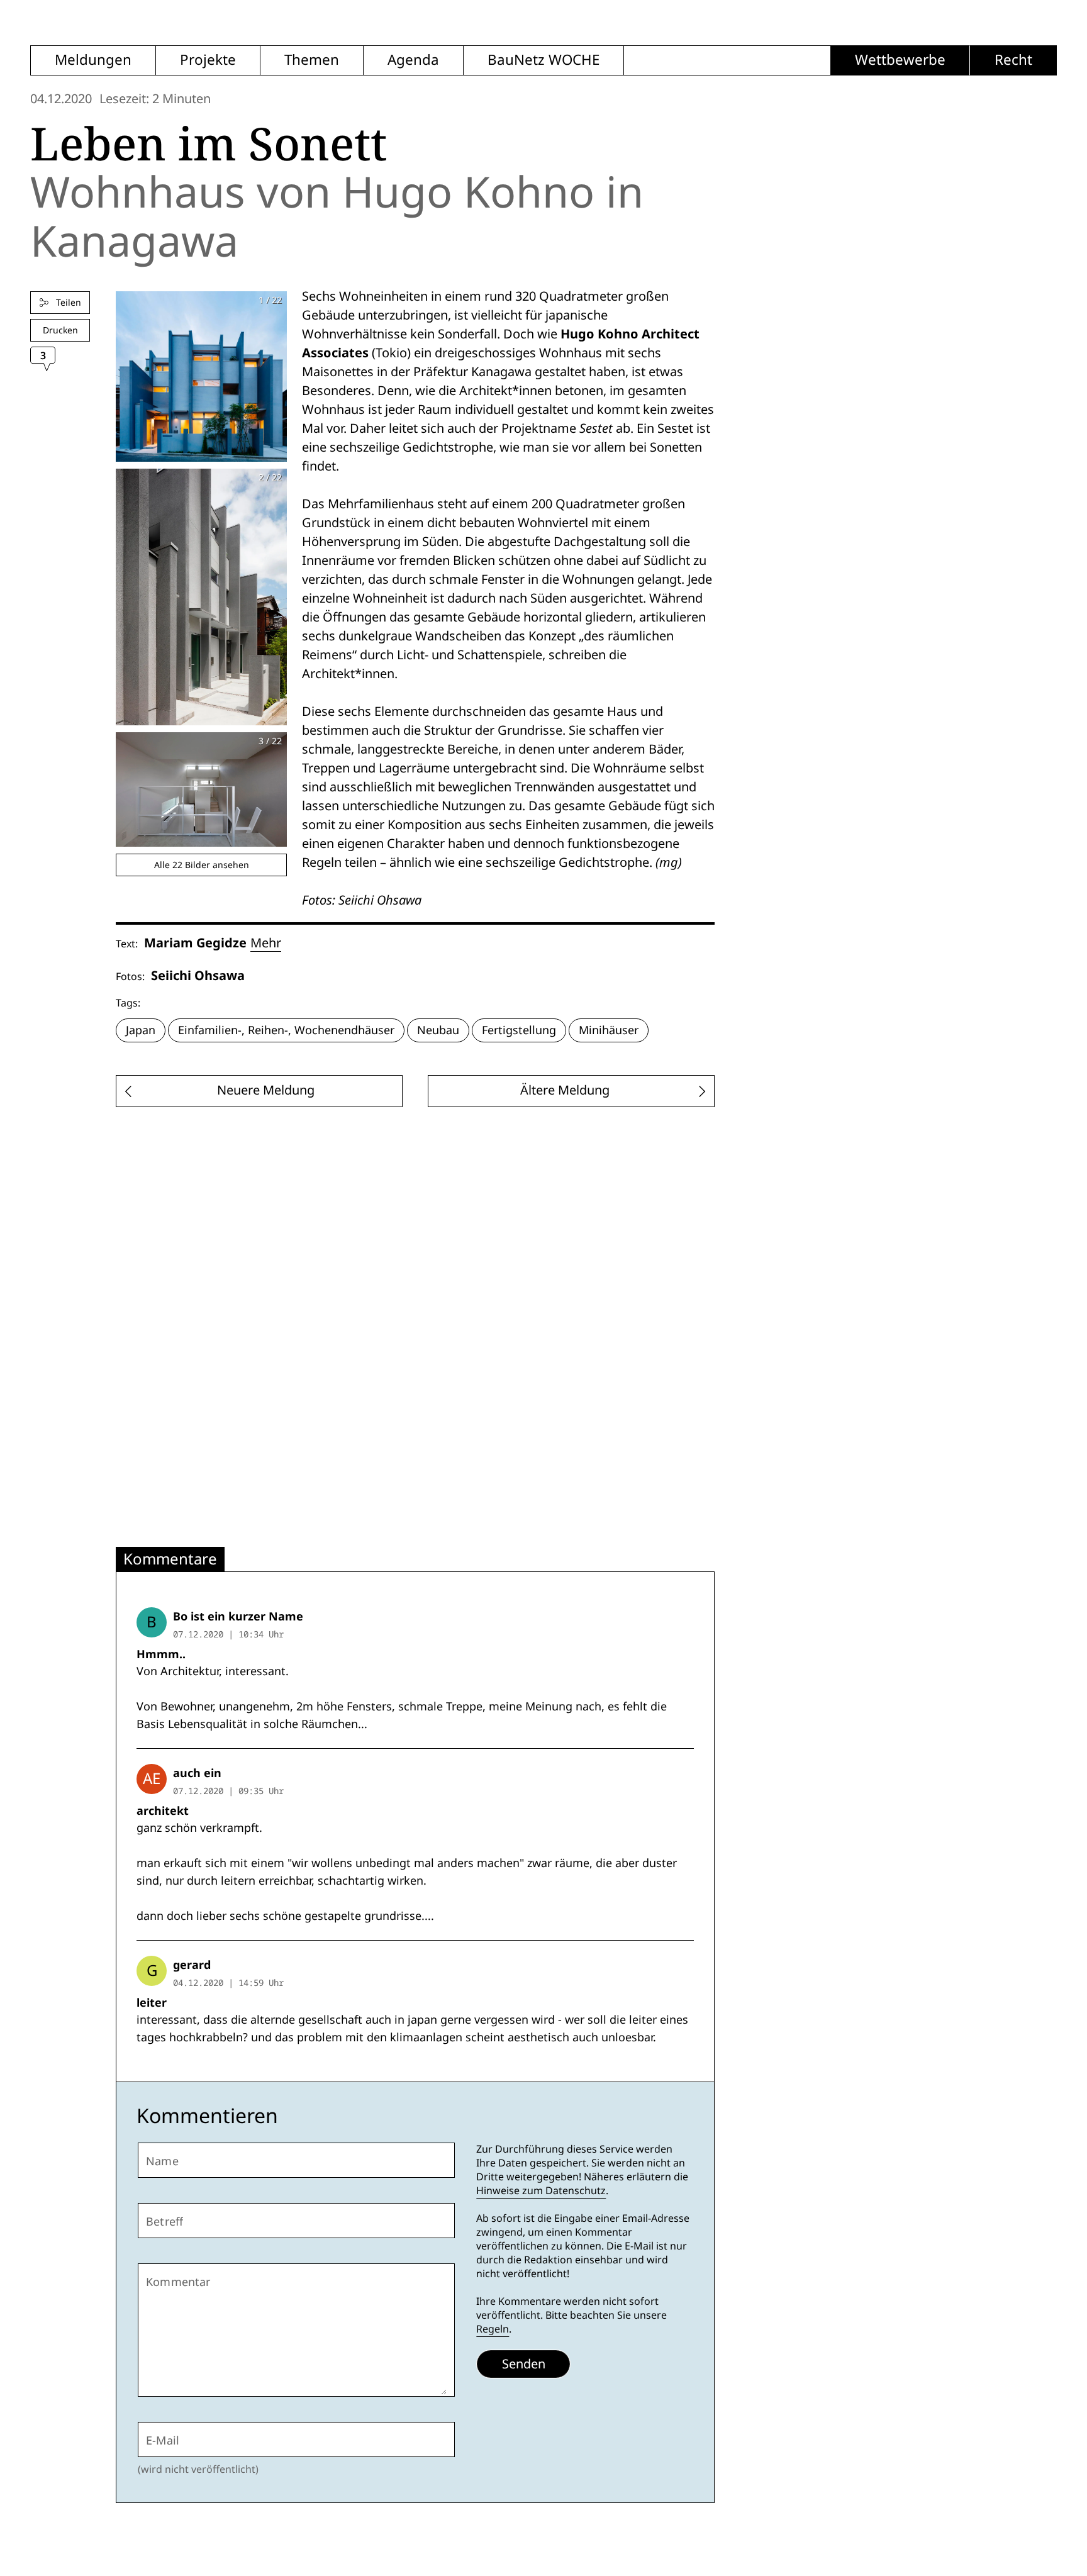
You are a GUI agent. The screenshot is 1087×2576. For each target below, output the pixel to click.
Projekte (208, 60)
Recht (1013, 60)
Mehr (266, 943)
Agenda (413, 60)
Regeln (493, 2329)
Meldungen (93, 60)
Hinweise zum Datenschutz (541, 2191)
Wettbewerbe (900, 60)
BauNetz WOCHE (543, 60)
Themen (312, 60)
